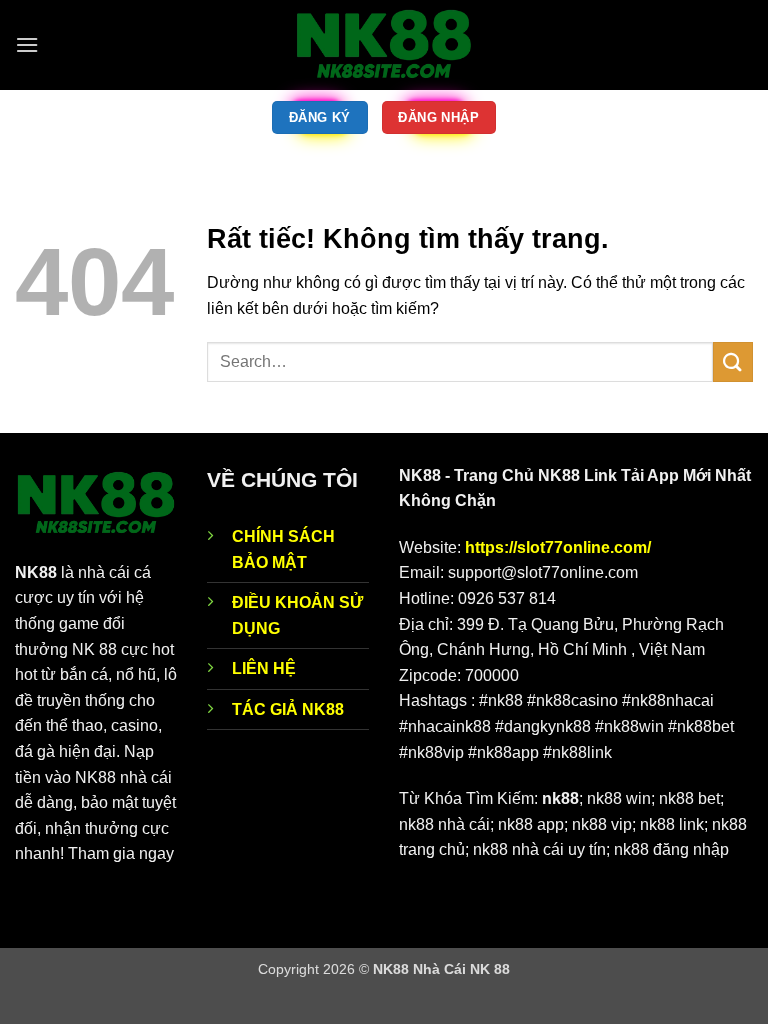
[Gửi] (733, 361)
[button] (27, 44)
